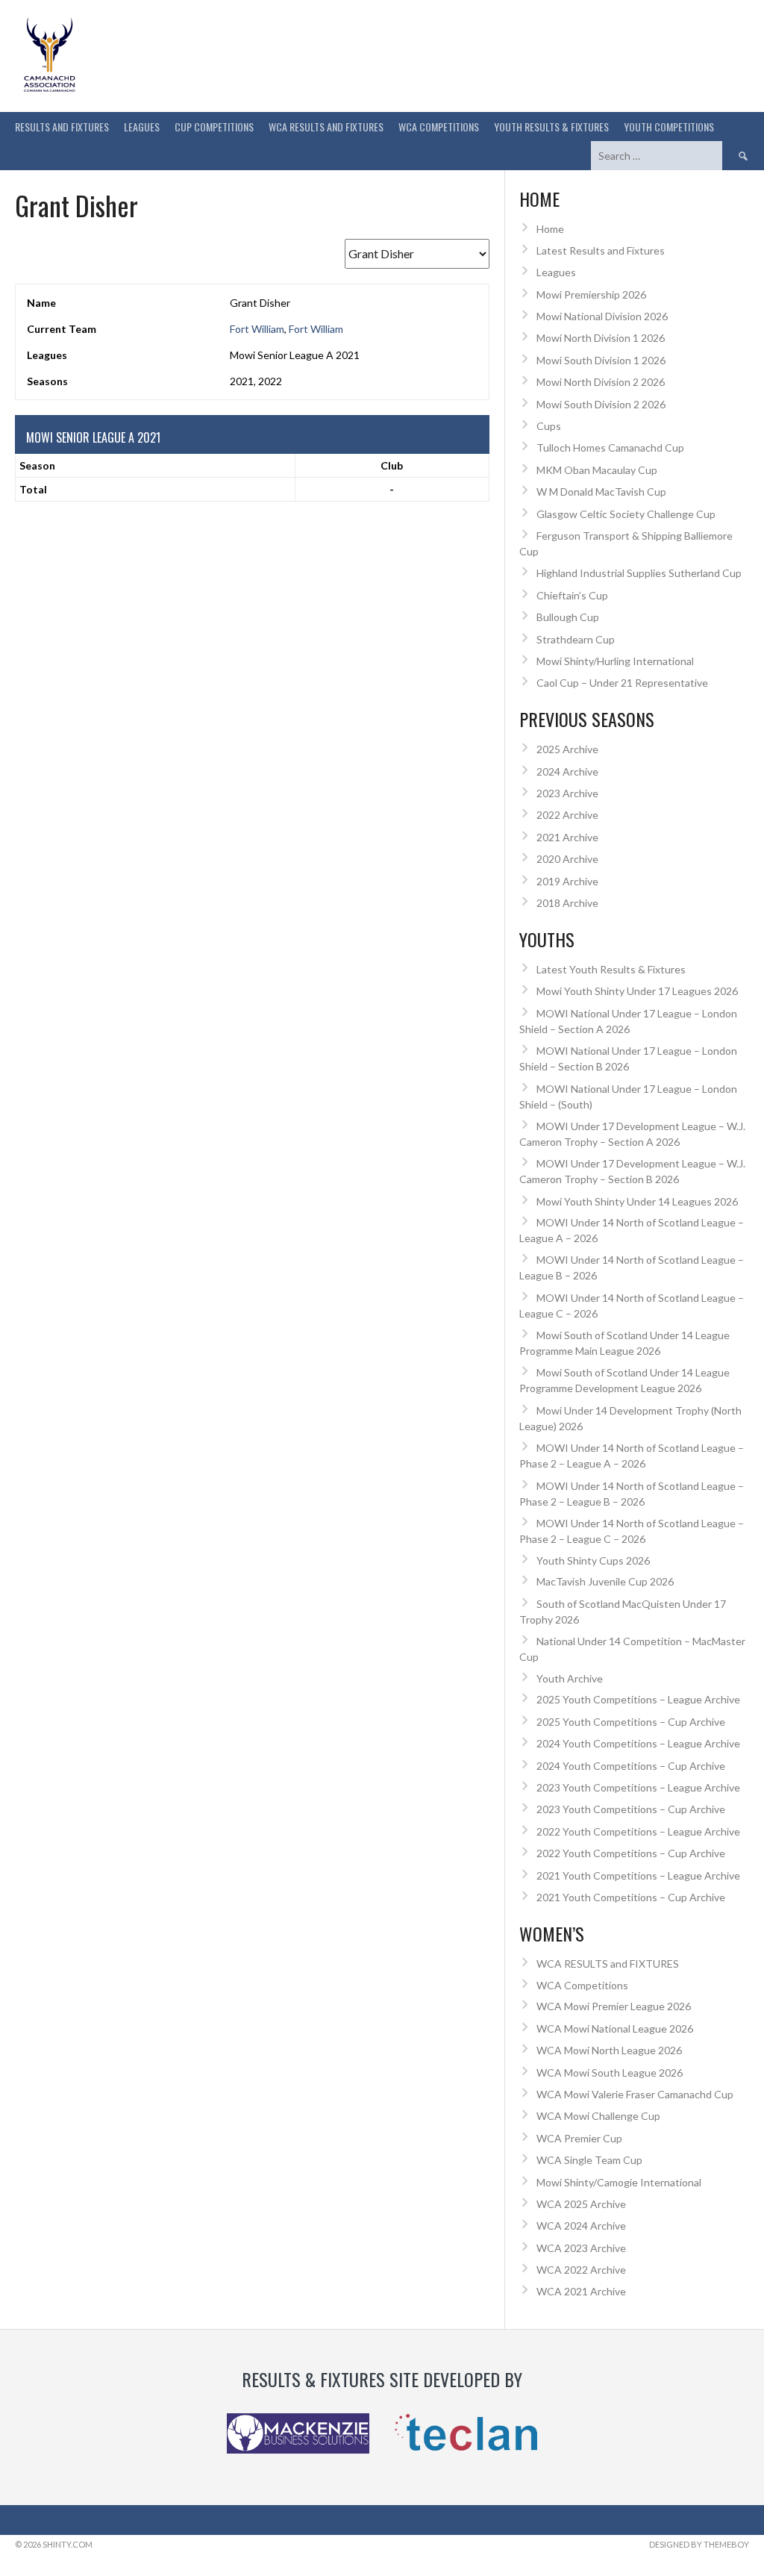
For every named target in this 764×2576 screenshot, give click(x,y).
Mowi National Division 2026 (602, 316)
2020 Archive (567, 859)
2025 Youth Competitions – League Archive (638, 1699)
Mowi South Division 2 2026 (601, 404)
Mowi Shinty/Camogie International (619, 2182)
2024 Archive (567, 771)
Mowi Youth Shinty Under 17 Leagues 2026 (637, 991)
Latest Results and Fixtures (601, 250)
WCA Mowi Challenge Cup (598, 2116)
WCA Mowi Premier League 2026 (614, 2006)
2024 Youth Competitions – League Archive (638, 1743)
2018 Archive (567, 903)
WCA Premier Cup (579, 2138)
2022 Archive (567, 815)
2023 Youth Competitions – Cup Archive (631, 1809)
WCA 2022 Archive (581, 2270)
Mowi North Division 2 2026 (601, 382)
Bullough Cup (568, 617)
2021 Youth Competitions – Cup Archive (631, 1897)
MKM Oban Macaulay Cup (597, 470)
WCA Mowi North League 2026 (609, 2050)
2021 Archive (567, 837)
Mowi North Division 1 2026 (601, 338)
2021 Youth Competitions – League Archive (638, 1875)
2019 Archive (567, 881)
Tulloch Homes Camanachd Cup (610, 447)
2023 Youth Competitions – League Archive (638, 1787)
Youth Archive (570, 1678)
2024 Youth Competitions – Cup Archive (631, 1766)
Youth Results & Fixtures (551, 127)
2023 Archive (567, 793)
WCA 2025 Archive (581, 2204)
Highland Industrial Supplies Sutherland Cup (639, 573)
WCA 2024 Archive (581, 2226)
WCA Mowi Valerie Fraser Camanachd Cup (635, 2094)
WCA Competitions (582, 1985)
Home (550, 229)
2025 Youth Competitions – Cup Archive (631, 1722)
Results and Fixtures (62, 127)
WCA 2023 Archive (581, 2248)
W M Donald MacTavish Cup (601, 492)
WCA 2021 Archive (581, 2291)
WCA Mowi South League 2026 (610, 2073)
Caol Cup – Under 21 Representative (622, 683)
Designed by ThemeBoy (699, 2544)
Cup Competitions (214, 127)
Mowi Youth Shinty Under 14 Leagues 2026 (637, 1201)
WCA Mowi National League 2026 (615, 2028)
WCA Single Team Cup (589, 2160)
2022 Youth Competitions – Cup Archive (631, 1853)
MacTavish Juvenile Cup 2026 (605, 1581)
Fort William (257, 329)
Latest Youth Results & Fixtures (611, 969)
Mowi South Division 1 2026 (601, 360)
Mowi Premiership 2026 (591, 294)
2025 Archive (567, 749)
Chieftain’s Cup (572, 595)
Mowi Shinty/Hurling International (615, 661)
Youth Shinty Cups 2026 (593, 1560)
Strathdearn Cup (576, 639)
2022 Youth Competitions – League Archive (638, 1831)
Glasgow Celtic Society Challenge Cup (626, 514)
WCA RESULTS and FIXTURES (326, 127)
